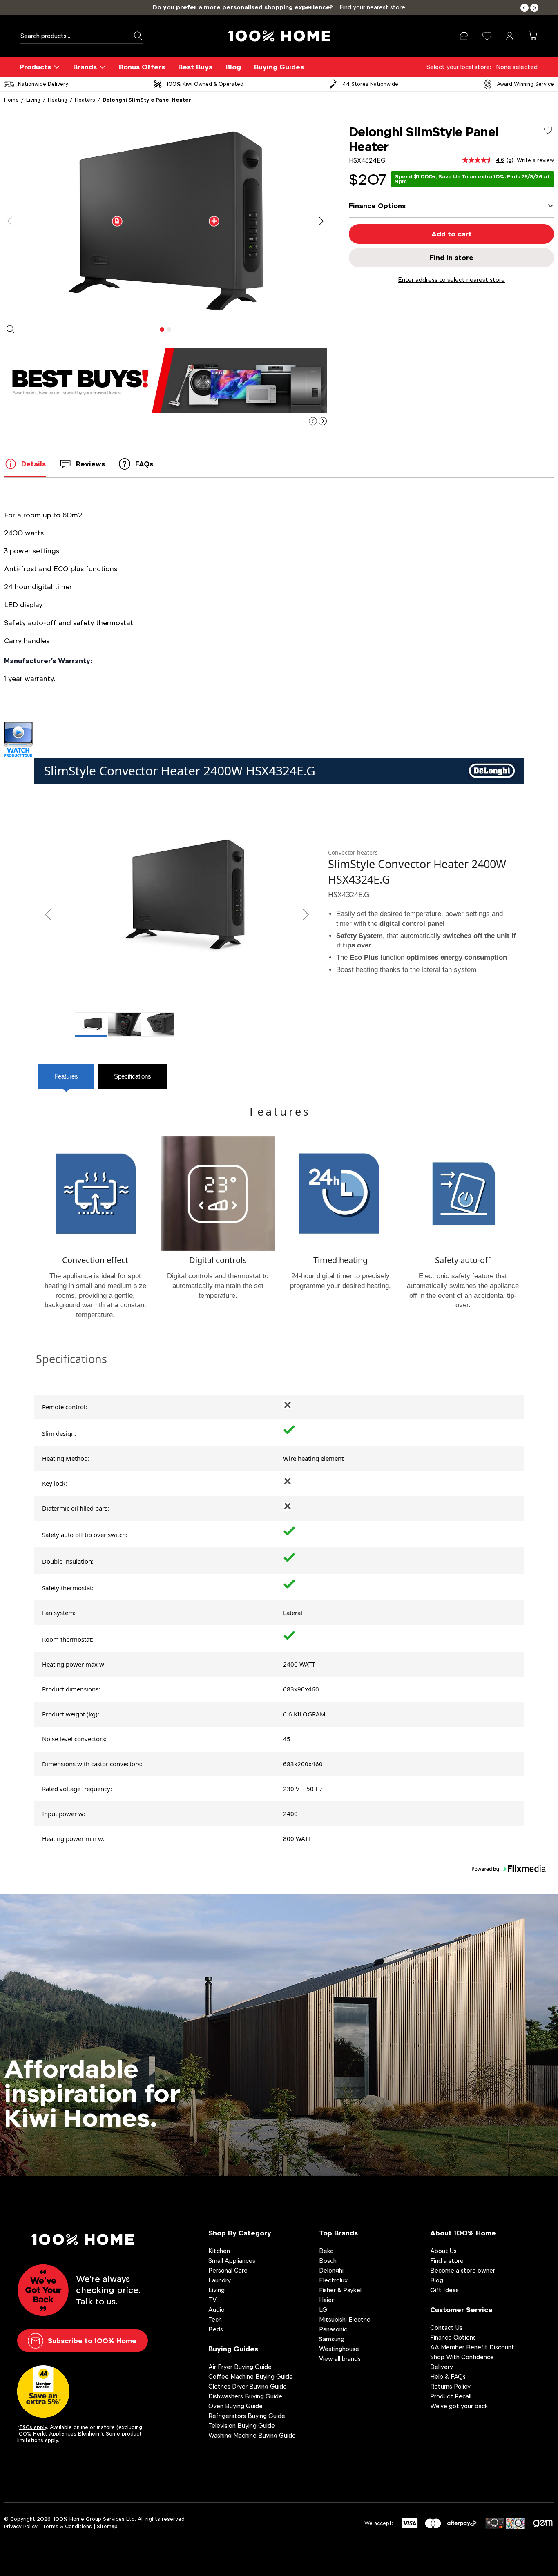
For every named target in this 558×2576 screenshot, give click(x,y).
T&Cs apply (33, 2427)
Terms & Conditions (67, 2526)
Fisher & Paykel (340, 2290)
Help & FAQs (448, 2377)
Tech (215, 2319)
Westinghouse (339, 2349)
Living (33, 100)
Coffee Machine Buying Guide (251, 2377)
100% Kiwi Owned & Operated (205, 84)
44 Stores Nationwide (370, 84)
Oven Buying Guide (235, 2406)
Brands (85, 67)
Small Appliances (232, 2261)
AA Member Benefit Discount (472, 2347)
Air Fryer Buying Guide (240, 2367)
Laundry (220, 2280)
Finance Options (453, 2337)
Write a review (535, 160)
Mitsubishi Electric (345, 2319)
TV (212, 2300)
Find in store (452, 258)
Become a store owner (463, 2270)
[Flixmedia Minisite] (279, 740)
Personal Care (228, 2270)
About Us (443, 2251)
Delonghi (331, 2270)
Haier (326, 2300)
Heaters (85, 100)
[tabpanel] (165, 221)
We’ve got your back (459, 2406)
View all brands (340, 2359)
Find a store (447, 2261)
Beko (326, 2251)
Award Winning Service (525, 84)
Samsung (332, 2339)
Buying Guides (279, 67)
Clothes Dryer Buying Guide (248, 2386)
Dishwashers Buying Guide (245, 2396)
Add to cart (452, 234)
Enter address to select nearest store (451, 280)
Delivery (442, 2367)
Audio (217, 2310)
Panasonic (333, 2329)
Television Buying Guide (242, 2426)
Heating (58, 100)
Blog (233, 67)
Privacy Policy (21, 2526)
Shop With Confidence (462, 2357)
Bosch (328, 2261)
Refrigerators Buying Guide (247, 2416)
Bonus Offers (142, 67)
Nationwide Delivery (43, 84)
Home (11, 100)
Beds (216, 2329)
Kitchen (219, 2251)
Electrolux (333, 2280)
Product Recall (451, 2396)
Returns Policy (450, 2386)
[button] (525, 8)
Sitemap (107, 2526)
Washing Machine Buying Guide (252, 2435)
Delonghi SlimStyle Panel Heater (147, 100)
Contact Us (446, 2328)
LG (323, 2310)
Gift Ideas (444, 2290)
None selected (517, 67)
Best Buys (195, 67)
